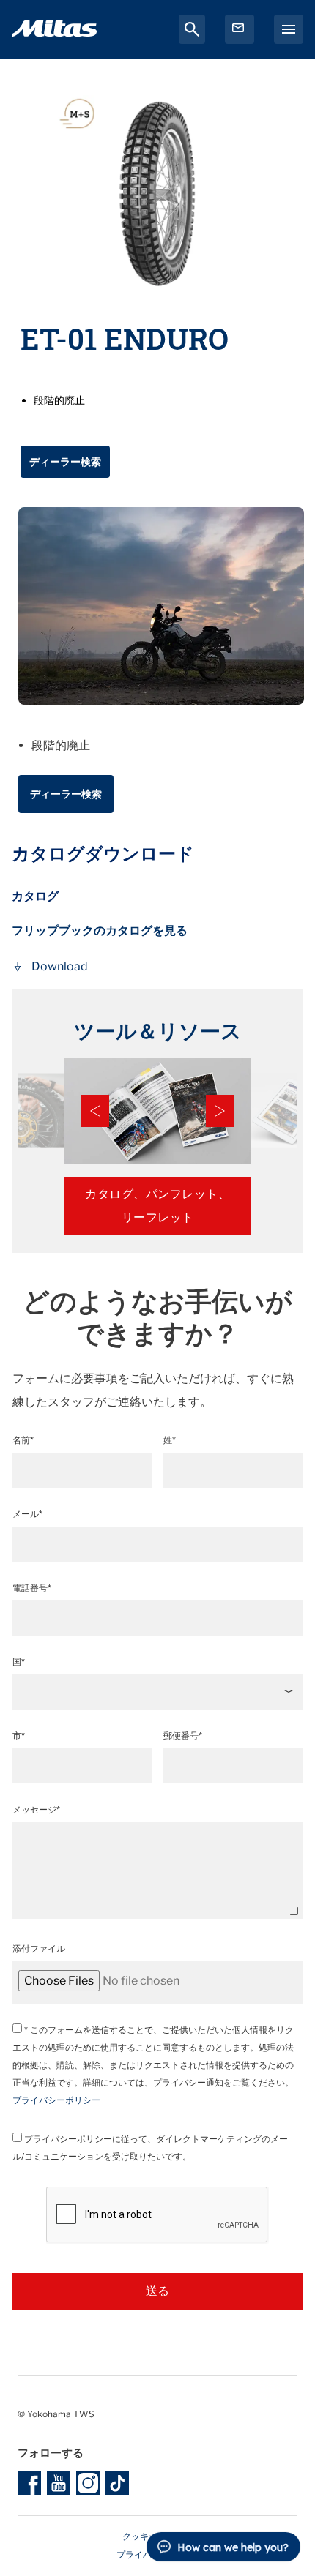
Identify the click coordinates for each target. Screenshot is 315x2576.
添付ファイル (39, 1948)
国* (19, 1662)
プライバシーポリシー (56, 2100)
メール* (27, 1514)
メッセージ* (36, 1809)
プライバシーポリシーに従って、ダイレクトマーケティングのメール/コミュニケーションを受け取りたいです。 (150, 2148)
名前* (23, 1440)
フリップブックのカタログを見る (100, 931)
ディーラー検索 (65, 461)
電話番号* (32, 1588)
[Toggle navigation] (289, 29)
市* (19, 1736)
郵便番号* (183, 1736)
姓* (170, 1440)
